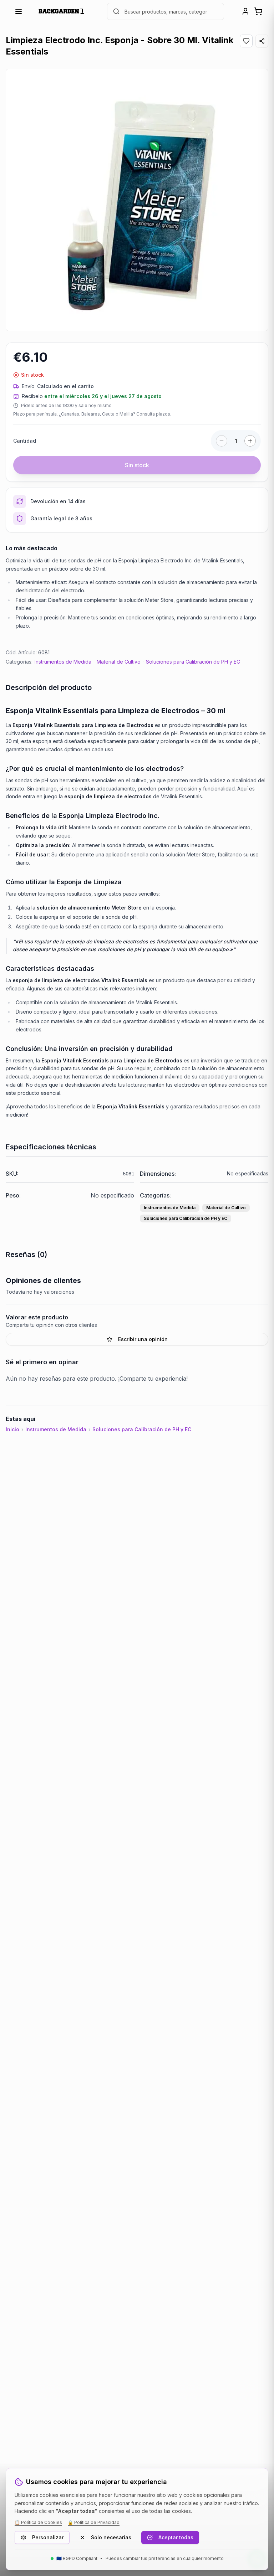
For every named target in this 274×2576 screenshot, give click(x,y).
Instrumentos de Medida (63, 662)
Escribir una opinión (143, 1339)
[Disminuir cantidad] (222, 441)
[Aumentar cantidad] (250, 441)
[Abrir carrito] (258, 11)
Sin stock (137, 465)
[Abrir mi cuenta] (245, 11)
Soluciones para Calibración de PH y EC (193, 662)
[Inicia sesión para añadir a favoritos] (246, 41)
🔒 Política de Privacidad (94, 2522)
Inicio (12, 1429)
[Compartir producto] (262, 41)
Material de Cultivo (119, 662)
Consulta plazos (153, 414)
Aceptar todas (176, 2537)
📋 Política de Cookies (38, 2522)
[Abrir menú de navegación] (19, 11)
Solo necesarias (111, 2537)
